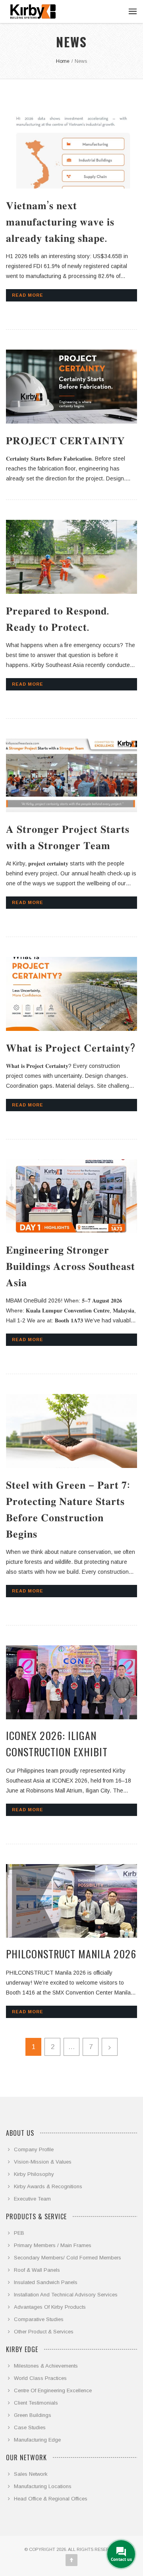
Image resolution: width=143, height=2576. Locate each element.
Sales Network (31, 2474)
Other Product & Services (44, 2332)
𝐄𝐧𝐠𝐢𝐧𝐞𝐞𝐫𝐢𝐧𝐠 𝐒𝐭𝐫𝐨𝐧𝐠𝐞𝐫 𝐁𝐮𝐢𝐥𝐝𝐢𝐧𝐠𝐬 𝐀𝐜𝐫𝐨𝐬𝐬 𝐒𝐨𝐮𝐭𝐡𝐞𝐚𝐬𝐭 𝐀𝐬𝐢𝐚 (71, 1265)
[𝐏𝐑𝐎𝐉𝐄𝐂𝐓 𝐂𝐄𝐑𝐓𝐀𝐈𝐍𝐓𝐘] (71, 387)
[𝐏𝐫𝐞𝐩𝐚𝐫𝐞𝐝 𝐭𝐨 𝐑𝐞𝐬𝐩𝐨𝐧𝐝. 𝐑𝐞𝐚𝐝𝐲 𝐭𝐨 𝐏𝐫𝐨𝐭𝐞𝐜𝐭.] (71, 557)
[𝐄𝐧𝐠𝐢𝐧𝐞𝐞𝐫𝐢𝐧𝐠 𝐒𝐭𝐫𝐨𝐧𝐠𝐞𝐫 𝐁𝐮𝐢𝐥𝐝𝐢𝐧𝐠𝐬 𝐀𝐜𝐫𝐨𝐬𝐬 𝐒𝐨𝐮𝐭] (71, 1196)
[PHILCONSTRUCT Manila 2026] (71, 1901)
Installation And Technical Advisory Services (66, 2295)
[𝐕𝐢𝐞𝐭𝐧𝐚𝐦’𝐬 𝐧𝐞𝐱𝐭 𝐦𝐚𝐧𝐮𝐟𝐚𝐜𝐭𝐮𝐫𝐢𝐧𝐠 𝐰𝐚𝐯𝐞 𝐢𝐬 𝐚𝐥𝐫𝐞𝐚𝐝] (71, 152)
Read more (28, 295)
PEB (19, 2233)
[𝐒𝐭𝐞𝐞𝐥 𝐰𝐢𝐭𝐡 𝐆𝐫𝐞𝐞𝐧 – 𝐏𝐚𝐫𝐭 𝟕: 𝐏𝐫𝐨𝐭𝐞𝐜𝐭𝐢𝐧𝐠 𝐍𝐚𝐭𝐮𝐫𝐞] (71, 1431)
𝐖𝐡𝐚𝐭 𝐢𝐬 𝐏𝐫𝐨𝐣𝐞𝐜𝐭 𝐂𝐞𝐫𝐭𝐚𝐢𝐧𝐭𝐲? (71, 1047)
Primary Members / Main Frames (53, 2245)
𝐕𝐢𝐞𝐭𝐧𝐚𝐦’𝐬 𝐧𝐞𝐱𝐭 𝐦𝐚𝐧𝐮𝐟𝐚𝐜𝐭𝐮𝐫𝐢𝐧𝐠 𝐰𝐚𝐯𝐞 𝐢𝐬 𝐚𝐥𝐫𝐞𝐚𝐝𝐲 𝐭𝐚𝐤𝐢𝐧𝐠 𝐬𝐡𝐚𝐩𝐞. (60, 221)
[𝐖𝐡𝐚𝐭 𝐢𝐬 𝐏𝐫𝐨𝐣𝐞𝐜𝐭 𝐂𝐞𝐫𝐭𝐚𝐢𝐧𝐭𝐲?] (71, 994)
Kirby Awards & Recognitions (48, 2186)
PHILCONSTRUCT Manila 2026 (71, 1954)
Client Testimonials (36, 2403)
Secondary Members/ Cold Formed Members (68, 2258)
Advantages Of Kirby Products (50, 2307)
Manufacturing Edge (37, 2440)
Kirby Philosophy (34, 2174)
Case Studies (30, 2427)
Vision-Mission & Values (43, 2162)
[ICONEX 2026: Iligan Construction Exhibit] (71, 1682)
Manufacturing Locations (43, 2486)
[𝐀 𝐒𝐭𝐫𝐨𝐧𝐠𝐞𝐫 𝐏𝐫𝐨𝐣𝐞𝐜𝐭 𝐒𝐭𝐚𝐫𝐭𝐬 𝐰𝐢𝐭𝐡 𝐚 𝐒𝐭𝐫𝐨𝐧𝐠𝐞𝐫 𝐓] (71, 776)
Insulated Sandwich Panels (46, 2282)
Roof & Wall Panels (37, 2270)
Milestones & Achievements (46, 2366)
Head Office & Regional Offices (51, 2499)
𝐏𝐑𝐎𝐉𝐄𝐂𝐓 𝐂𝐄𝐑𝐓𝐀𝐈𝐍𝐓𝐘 (66, 440)
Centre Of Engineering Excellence (53, 2390)
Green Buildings (33, 2415)
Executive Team (32, 2199)
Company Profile (34, 2149)
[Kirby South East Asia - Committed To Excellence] (33, 12)
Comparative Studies (39, 2319)
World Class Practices (40, 2378)
